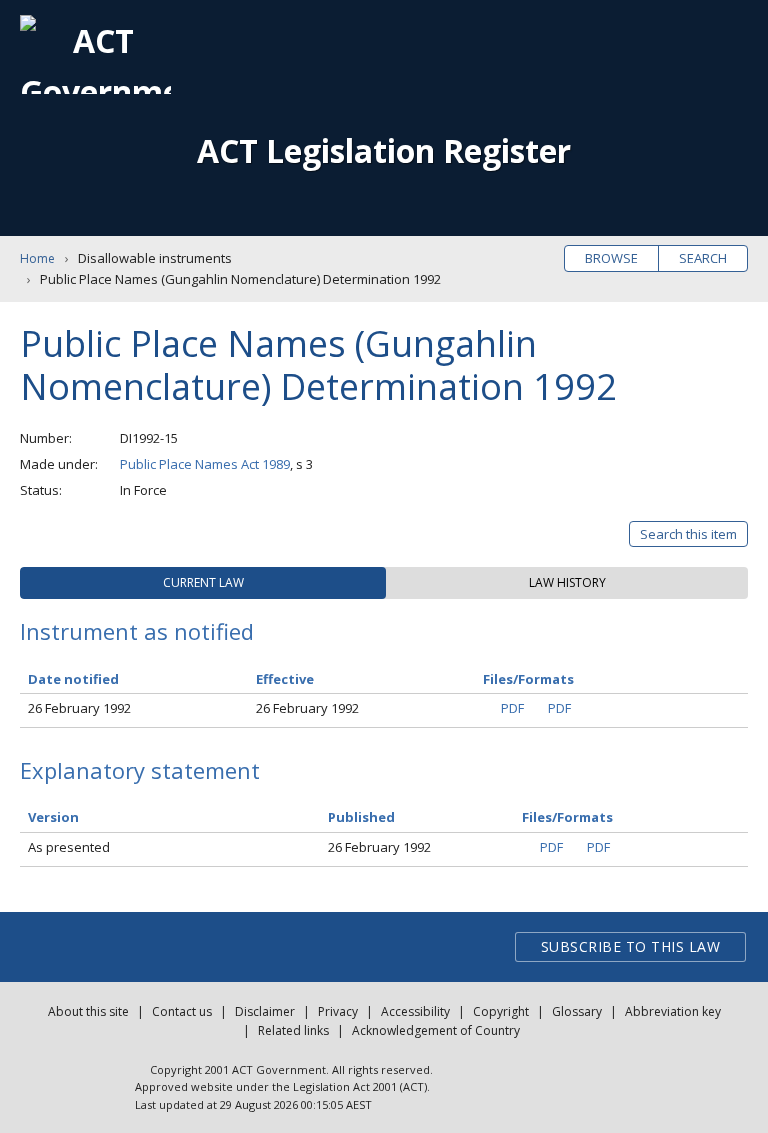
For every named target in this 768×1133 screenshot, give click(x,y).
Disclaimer (265, 1011)
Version (53, 817)
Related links (293, 1030)
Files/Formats (567, 817)
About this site (88, 1011)
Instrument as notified (137, 631)
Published (361, 817)
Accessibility (415, 1011)
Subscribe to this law (631, 946)
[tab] (203, 583)
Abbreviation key (673, 1011)
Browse (611, 258)
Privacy (338, 1011)
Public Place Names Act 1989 (205, 464)
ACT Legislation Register (384, 150)
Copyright (501, 1011)
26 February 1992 (79, 708)
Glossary (577, 1011)
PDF (512, 708)
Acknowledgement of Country (436, 1030)
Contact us (182, 1011)
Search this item (688, 534)
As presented (69, 847)
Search (703, 258)
